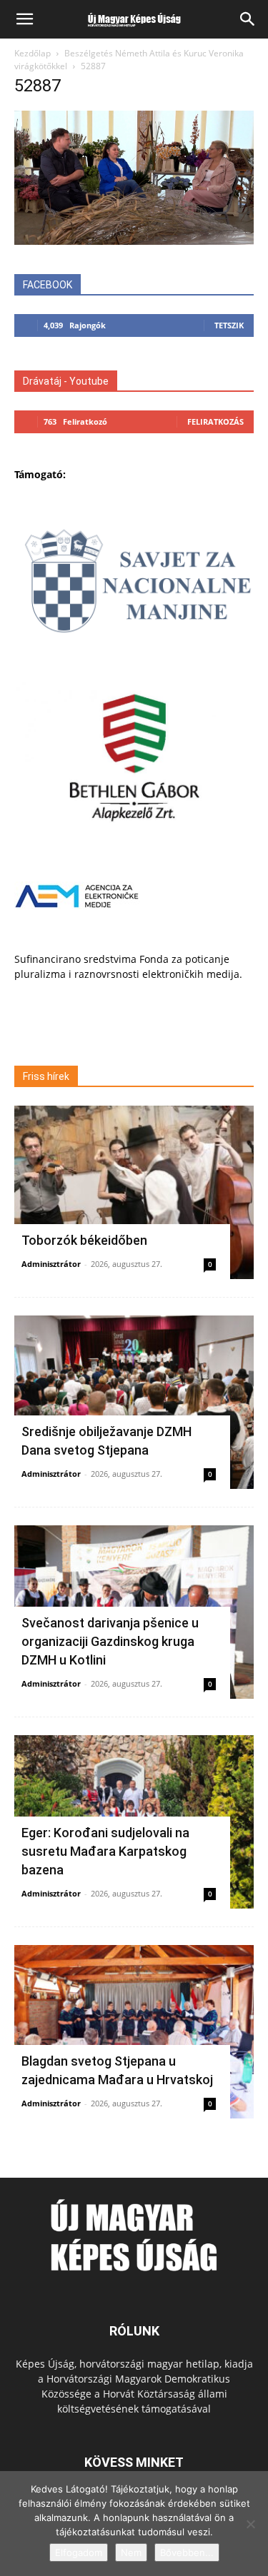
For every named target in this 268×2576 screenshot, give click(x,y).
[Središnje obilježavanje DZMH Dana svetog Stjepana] (134, 1402)
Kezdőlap (33, 53)
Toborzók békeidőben (84, 1240)
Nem (131, 2552)
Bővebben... (187, 2552)
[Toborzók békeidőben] (134, 1192)
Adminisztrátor (51, 1264)
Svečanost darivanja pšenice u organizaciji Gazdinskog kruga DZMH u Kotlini (110, 1641)
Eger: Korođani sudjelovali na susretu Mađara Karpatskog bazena (105, 1851)
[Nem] (250, 2524)
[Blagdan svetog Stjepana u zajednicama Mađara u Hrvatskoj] (134, 2032)
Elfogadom (79, 2552)
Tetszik (229, 325)
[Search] (248, 19)
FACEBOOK (48, 285)
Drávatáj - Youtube (66, 381)
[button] (24, 19)
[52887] (134, 241)
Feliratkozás (215, 421)
